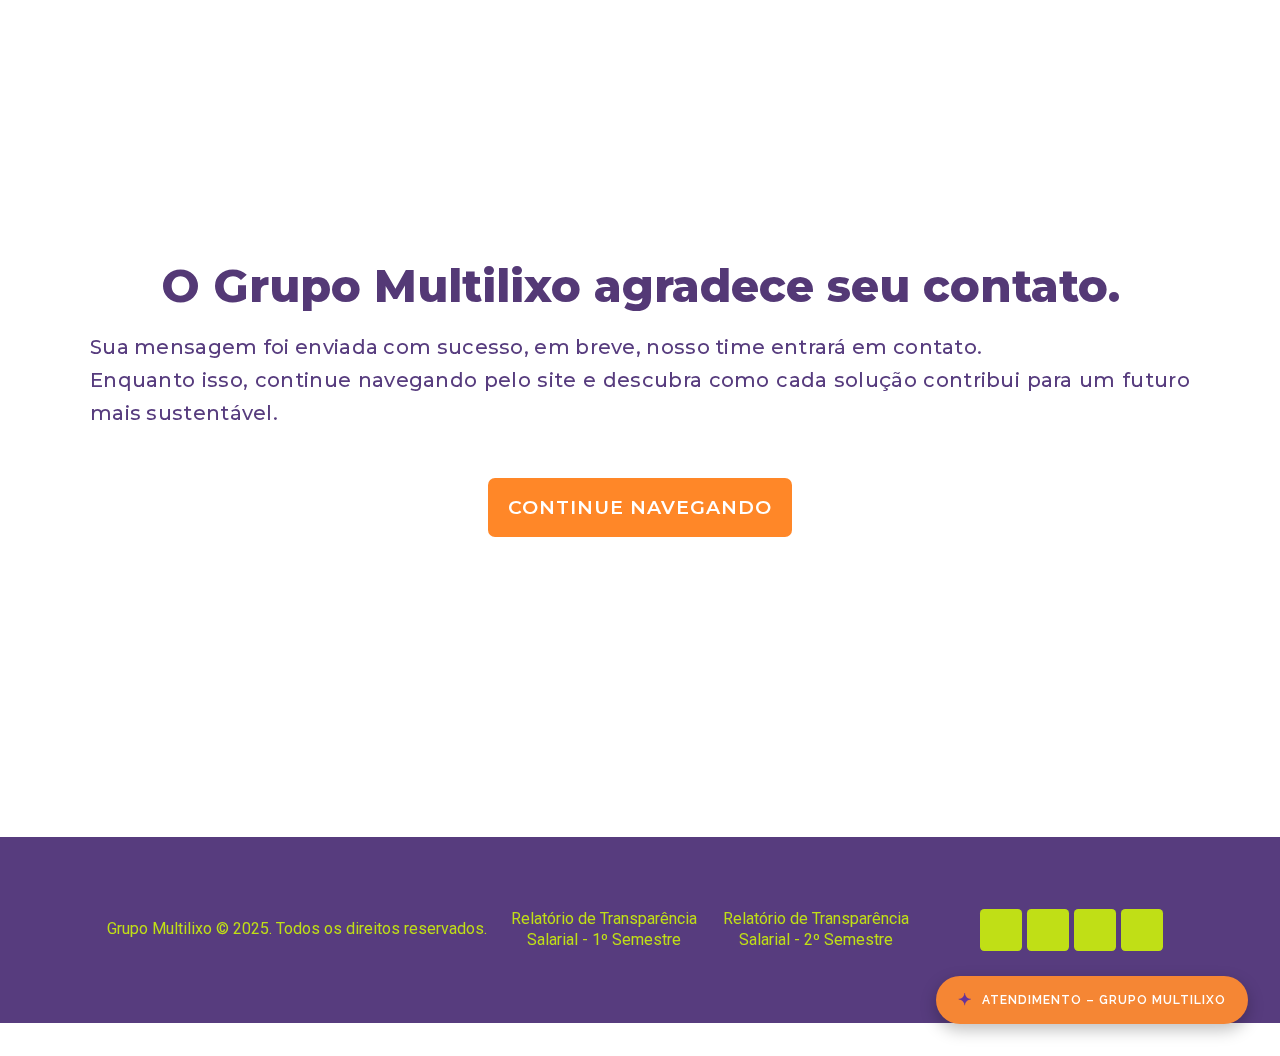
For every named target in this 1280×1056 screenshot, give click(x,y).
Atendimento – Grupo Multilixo (1092, 999)
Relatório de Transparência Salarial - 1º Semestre (604, 929)
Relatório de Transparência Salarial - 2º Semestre (816, 929)
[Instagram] (1048, 930)
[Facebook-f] (1095, 930)
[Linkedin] (1001, 930)
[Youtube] (1142, 930)
